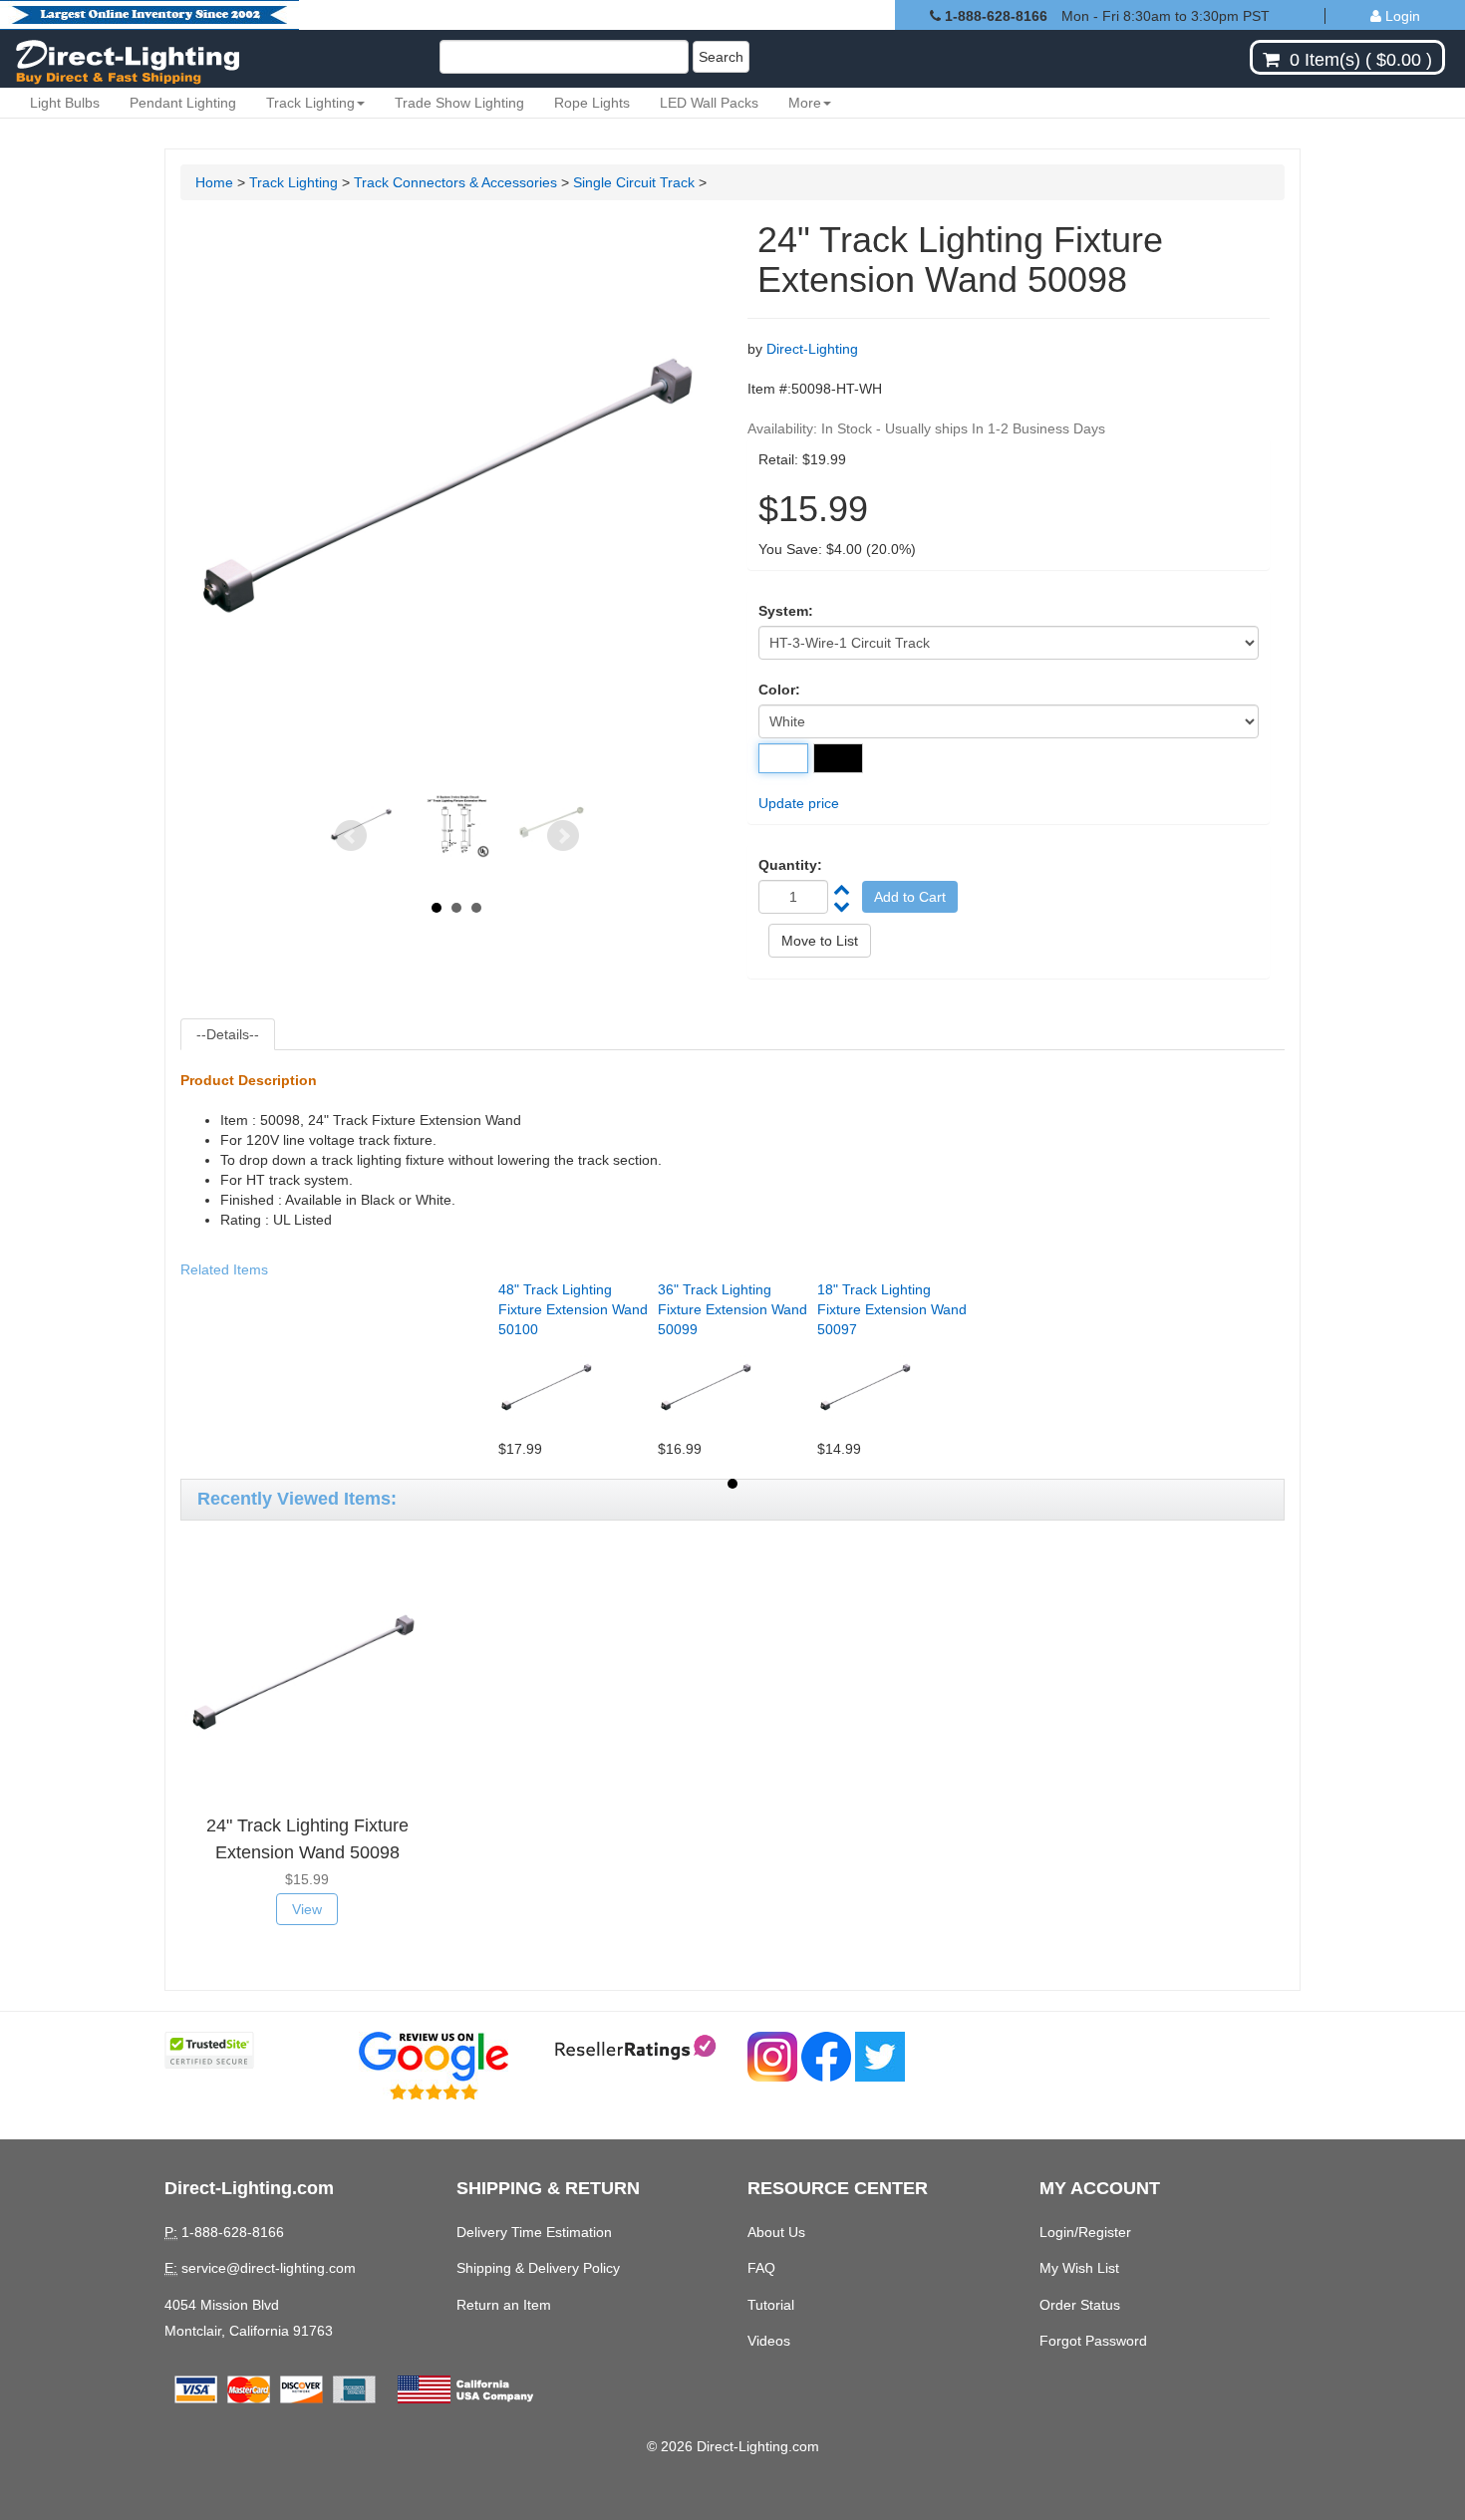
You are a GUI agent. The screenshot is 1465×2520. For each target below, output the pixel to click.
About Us (776, 2232)
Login (1401, 16)
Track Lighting (310, 103)
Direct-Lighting (812, 349)
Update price (799, 803)
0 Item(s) (1325, 60)
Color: (779, 690)
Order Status (1080, 2305)
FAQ (761, 2268)
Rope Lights (592, 103)
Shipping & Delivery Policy (538, 2268)
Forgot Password (1093, 2341)
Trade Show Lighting (459, 103)
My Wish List (1079, 2268)
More (805, 103)
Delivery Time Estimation (534, 2232)
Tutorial (771, 2305)
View (307, 1909)
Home (214, 182)
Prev (351, 836)
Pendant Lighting (183, 103)
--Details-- (228, 1034)
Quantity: (790, 865)
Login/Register (1085, 2232)
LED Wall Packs (709, 103)
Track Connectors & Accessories (455, 182)
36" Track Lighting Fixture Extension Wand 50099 (732, 1309)
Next (563, 836)
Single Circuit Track (636, 182)
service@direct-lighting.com (269, 2268)
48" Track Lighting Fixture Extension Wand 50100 (573, 1309)
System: (786, 611)
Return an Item (504, 2305)
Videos (769, 2341)
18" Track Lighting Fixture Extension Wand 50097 (892, 1309)
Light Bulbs (65, 103)
